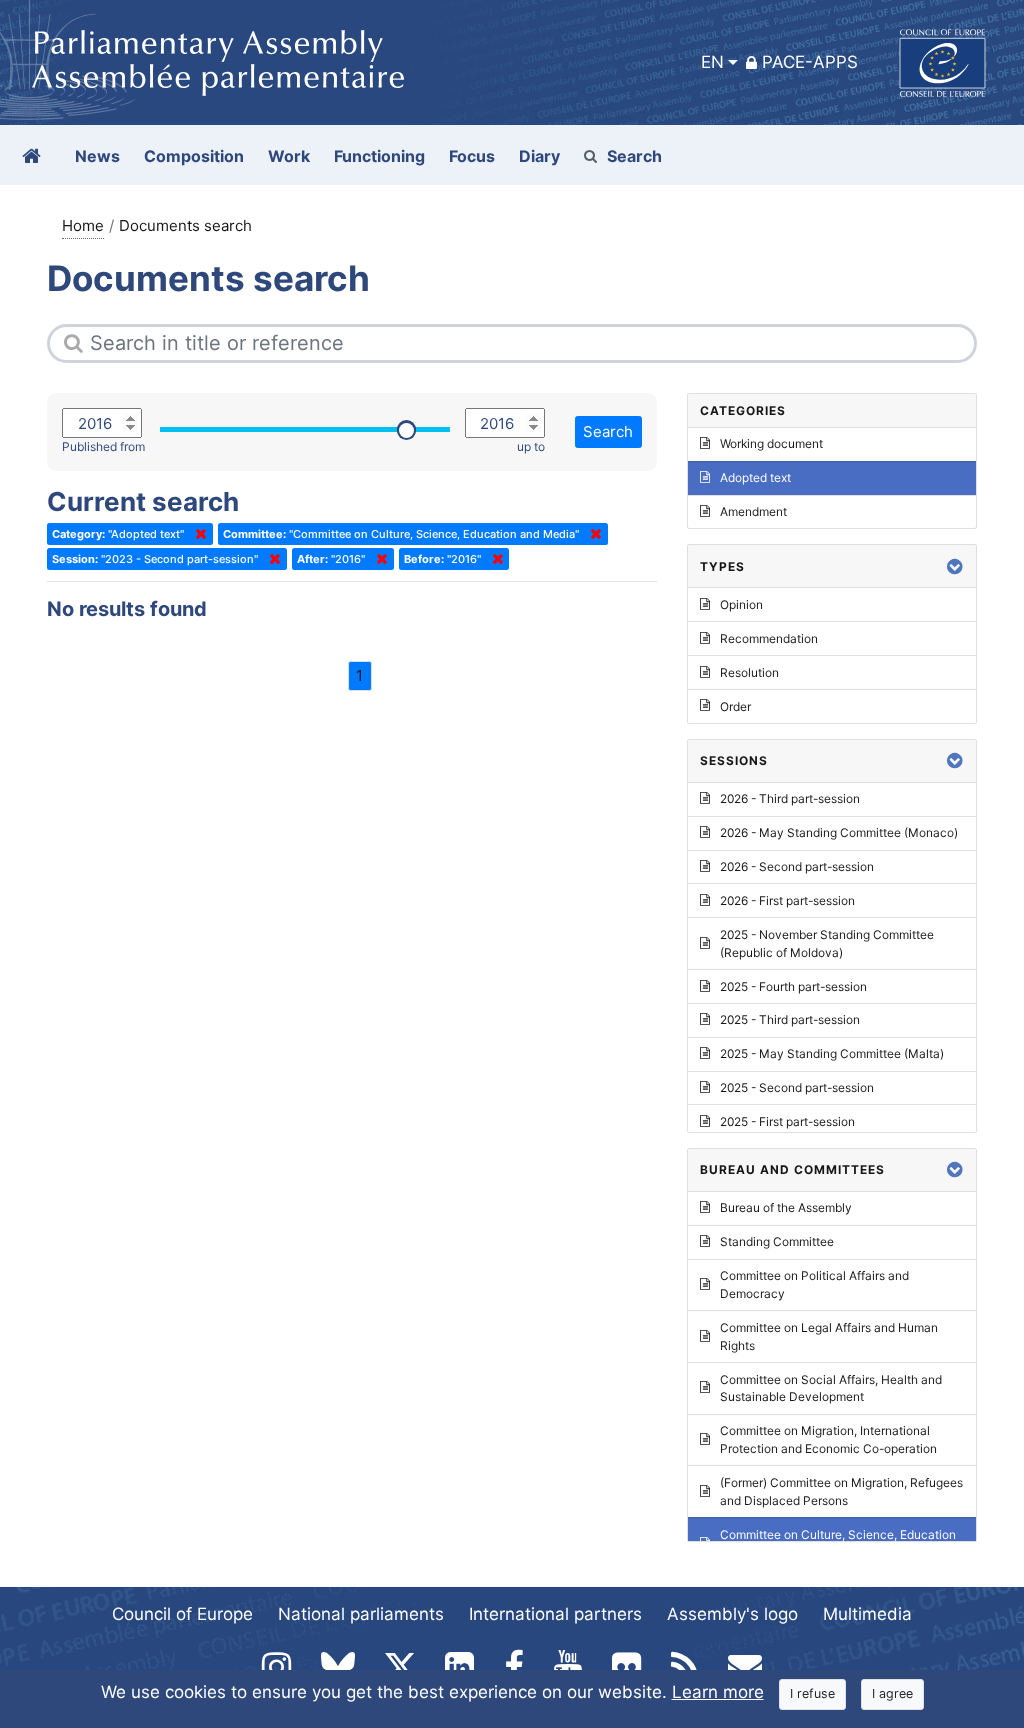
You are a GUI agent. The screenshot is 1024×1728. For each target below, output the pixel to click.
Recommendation (769, 638)
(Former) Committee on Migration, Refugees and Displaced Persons (841, 1491)
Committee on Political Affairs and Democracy (814, 1284)
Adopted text (755, 477)
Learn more (718, 1692)
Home (83, 225)
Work (289, 156)
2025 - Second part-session (797, 1087)
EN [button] (712, 62)
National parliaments (361, 1614)
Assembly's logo (732, 1614)
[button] (955, 566)
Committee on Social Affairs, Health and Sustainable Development (831, 1388)
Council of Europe (182, 1614)
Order (735, 706)
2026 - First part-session (787, 900)
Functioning (379, 156)
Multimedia (867, 1614)
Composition (194, 156)
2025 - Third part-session (790, 1019)
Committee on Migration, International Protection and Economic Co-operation (828, 1439)
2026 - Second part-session (797, 866)
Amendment (753, 511)
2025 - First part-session (787, 1121)
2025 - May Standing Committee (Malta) (832, 1053)
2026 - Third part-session (790, 798)
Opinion (741, 604)
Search (634, 156)
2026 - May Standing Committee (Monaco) (839, 832)
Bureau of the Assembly (786, 1207)
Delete (197, 534)
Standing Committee (777, 1241)
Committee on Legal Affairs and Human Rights (829, 1336)
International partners (555, 1614)
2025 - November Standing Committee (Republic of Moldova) (827, 943)
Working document (771, 443)
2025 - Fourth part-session (793, 986)
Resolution (749, 672)
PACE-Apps (810, 62)
